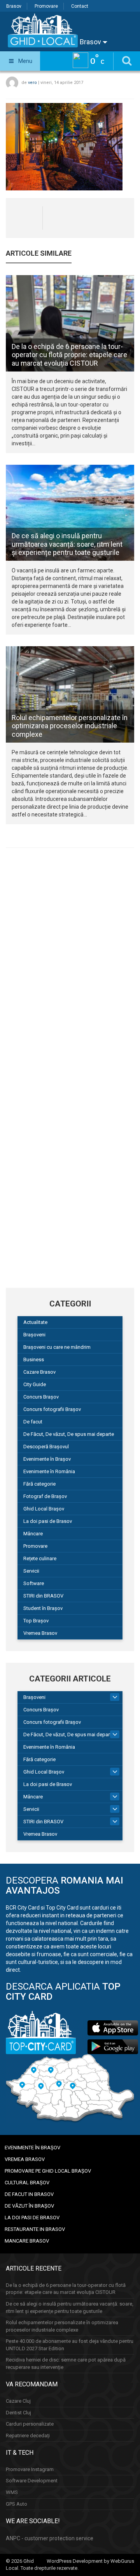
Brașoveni (34, 1335)
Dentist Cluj (18, 2413)
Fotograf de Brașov (45, 1496)
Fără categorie (39, 1484)
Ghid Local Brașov (44, 1509)
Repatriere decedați (28, 2436)
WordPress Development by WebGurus (90, 2561)
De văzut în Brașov (29, 2206)
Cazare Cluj (18, 2401)
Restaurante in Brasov (35, 2229)
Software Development (32, 2481)
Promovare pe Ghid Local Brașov (48, 2171)
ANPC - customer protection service (50, 2538)
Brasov (14, 6)
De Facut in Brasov (29, 2194)
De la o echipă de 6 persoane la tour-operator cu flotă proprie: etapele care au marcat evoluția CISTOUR (69, 355)
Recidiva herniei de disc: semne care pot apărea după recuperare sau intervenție (66, 2363)
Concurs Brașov (41, 1397)
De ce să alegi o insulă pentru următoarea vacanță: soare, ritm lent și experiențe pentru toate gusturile (67, 544)
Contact (80, 6)
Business (34, 1360)
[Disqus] (70, 961)
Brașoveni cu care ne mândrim (57, 1347)
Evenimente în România (49, 1471)
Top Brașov (36, 1621)
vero (32, 83)
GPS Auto (17, 2504)
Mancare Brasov (27, 2241)
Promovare (46, 6)
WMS (12, 2492)
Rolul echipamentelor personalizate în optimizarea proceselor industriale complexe (70, 726)
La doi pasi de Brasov (48, 1521)
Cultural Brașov (27, 2183)
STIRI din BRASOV (43, 1596)
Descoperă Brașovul (46, 1447)
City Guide (35, 1384)
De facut (33, 1422)
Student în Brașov (43, 1608)
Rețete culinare (40, 1558)
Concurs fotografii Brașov (52, 1409)
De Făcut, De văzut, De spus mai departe (69, 1434)
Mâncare (33, 1534)
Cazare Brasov (39, 1372)
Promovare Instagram (30, 2469)
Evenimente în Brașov (47, 1459)
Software (34, 1583)
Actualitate (35, 1322)
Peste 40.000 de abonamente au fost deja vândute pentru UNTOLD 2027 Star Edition (70, 2345)
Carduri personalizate (30, 2424)
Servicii (31, 1571)
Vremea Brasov (40, 1633)
